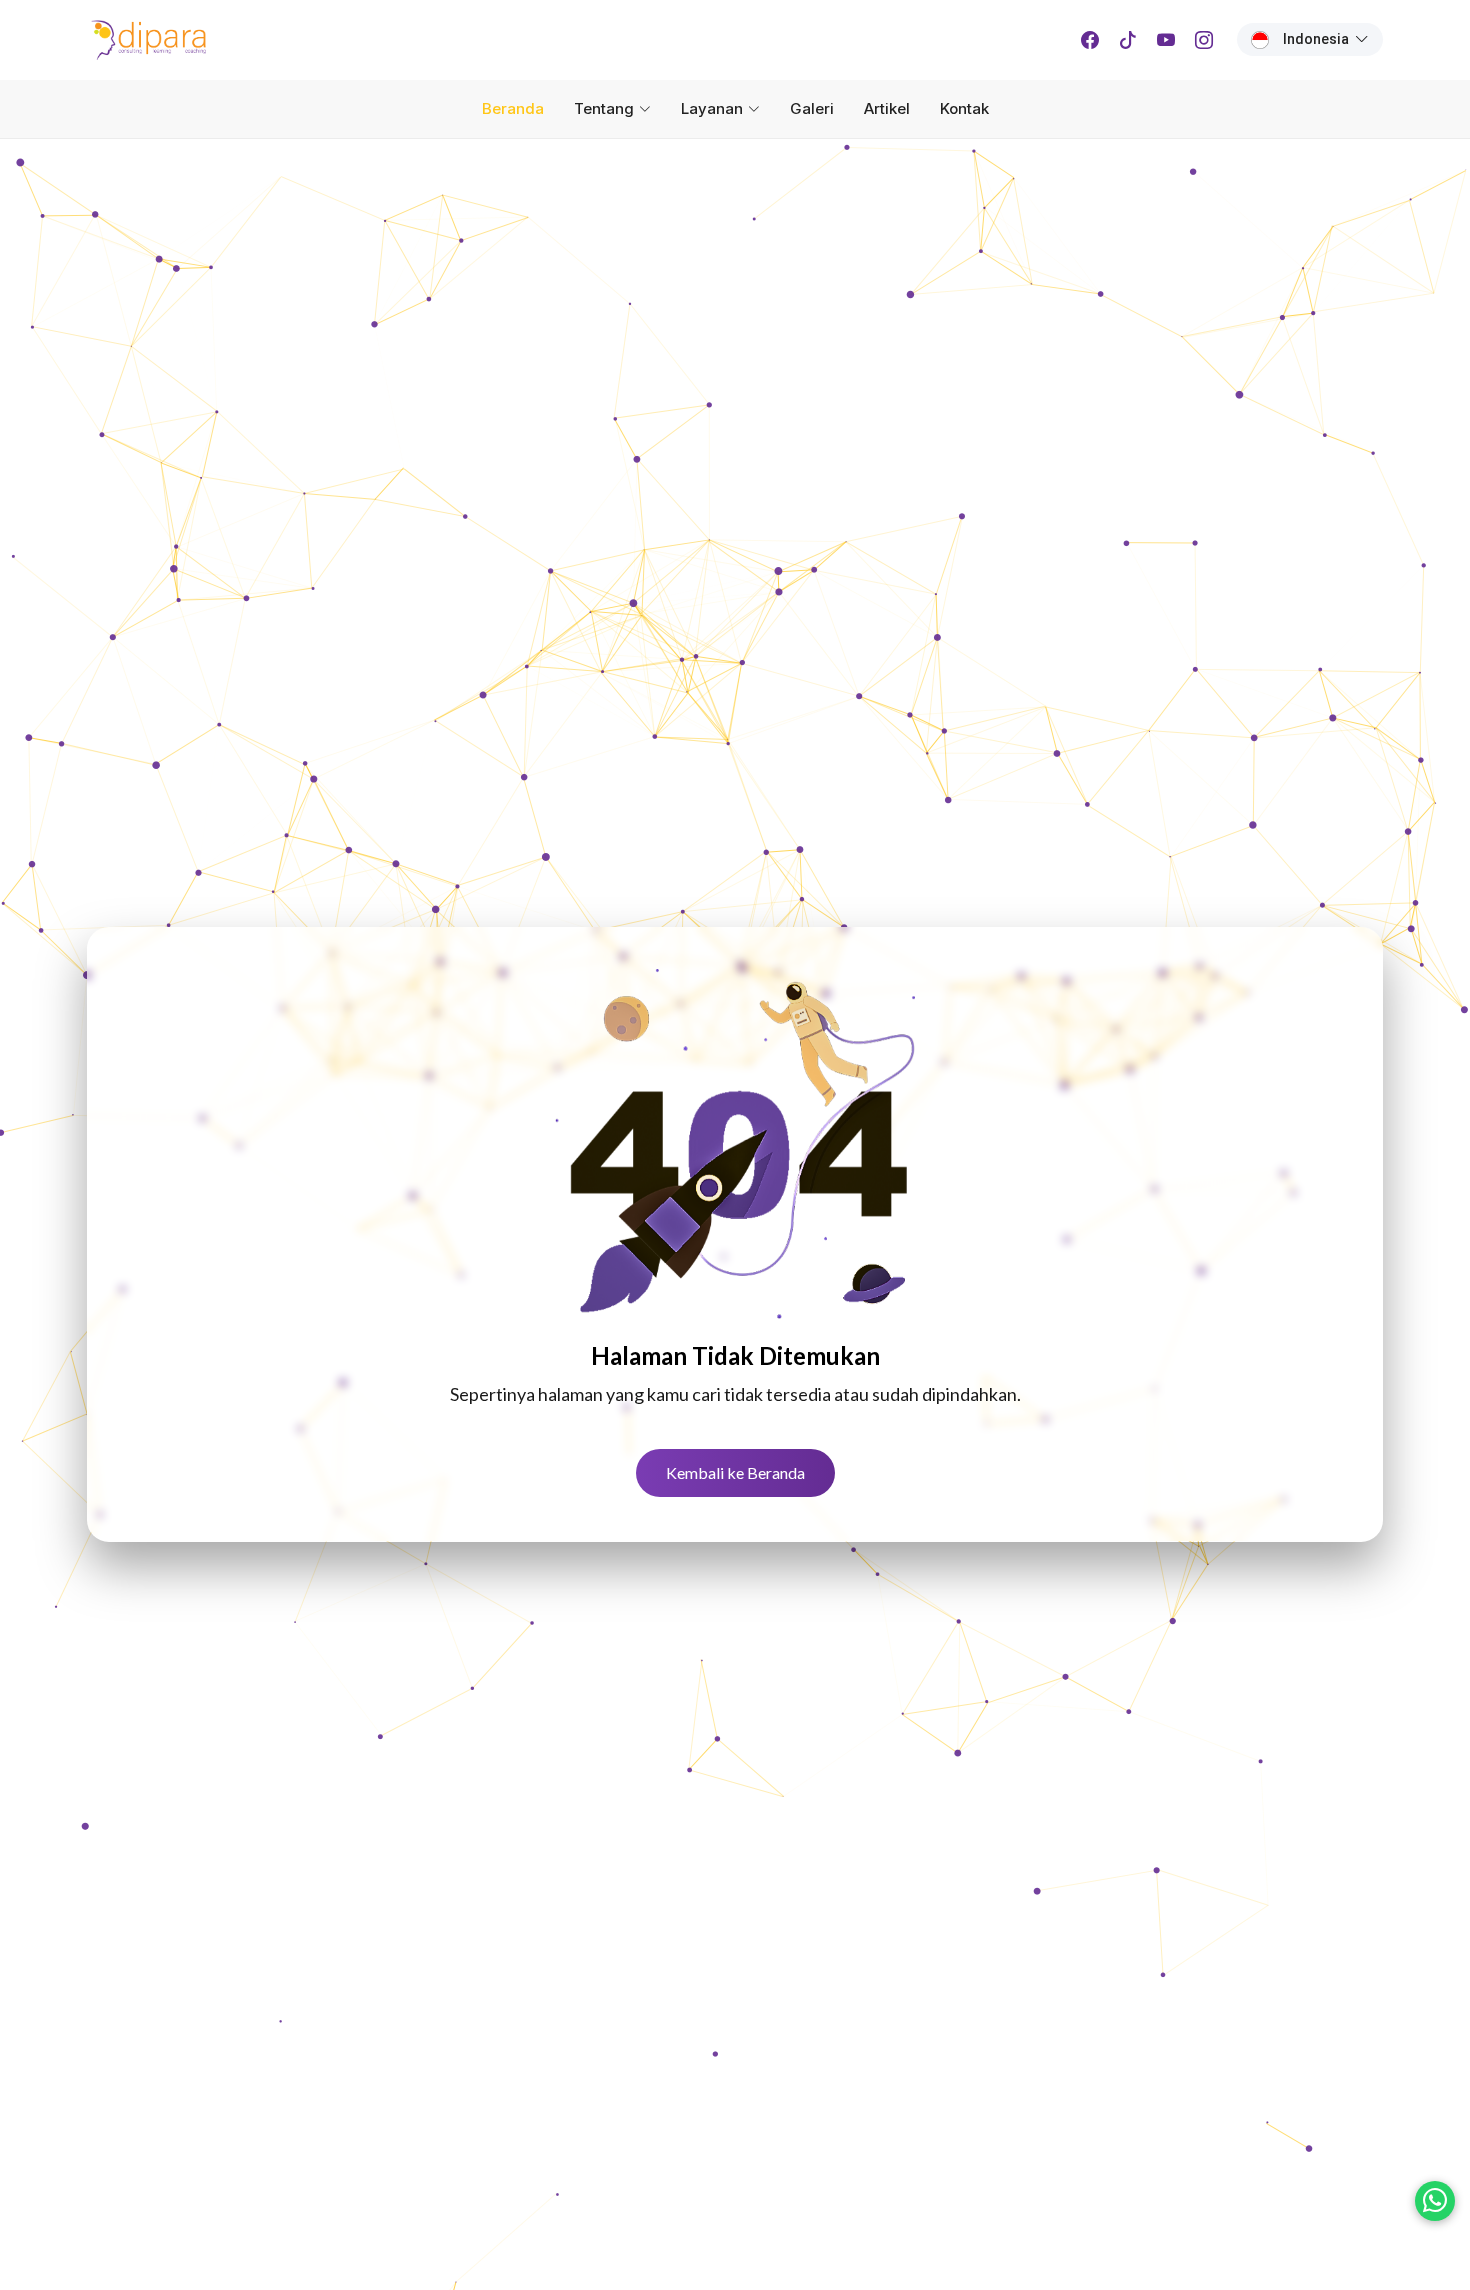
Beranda (513, 108)
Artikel (887, 108)
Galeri (812, 108)
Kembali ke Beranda (735, 1472)
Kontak (964, 108)
